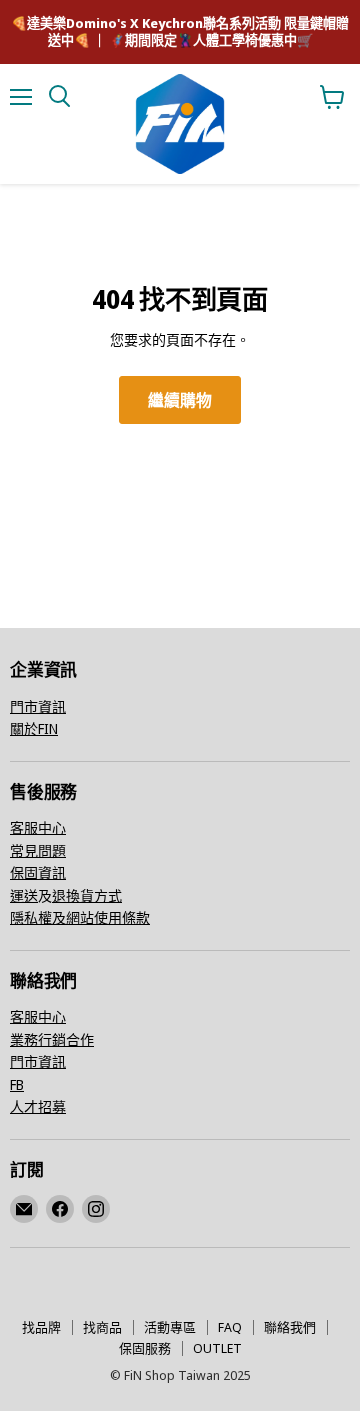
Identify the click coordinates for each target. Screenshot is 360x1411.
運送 (24, 895)
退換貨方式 (87, 895)
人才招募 (38, 1106)
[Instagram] (96, 1209)
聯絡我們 (290, 1327)
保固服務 (145, 1348)
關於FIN (34, 728)
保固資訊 (38, 872)
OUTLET (217, 1348)
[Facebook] (60, 1209)
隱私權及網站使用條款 (80, 917)
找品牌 (41, 1327)
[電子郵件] (24, 1209)
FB (17, 1084)
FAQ (230, 1327)
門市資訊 (38, 706)
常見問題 (38, 850)
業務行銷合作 (52, 1039)
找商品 (102, 1327)
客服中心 (38, 827)
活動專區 (170, 1327)
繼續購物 (180, 400)
